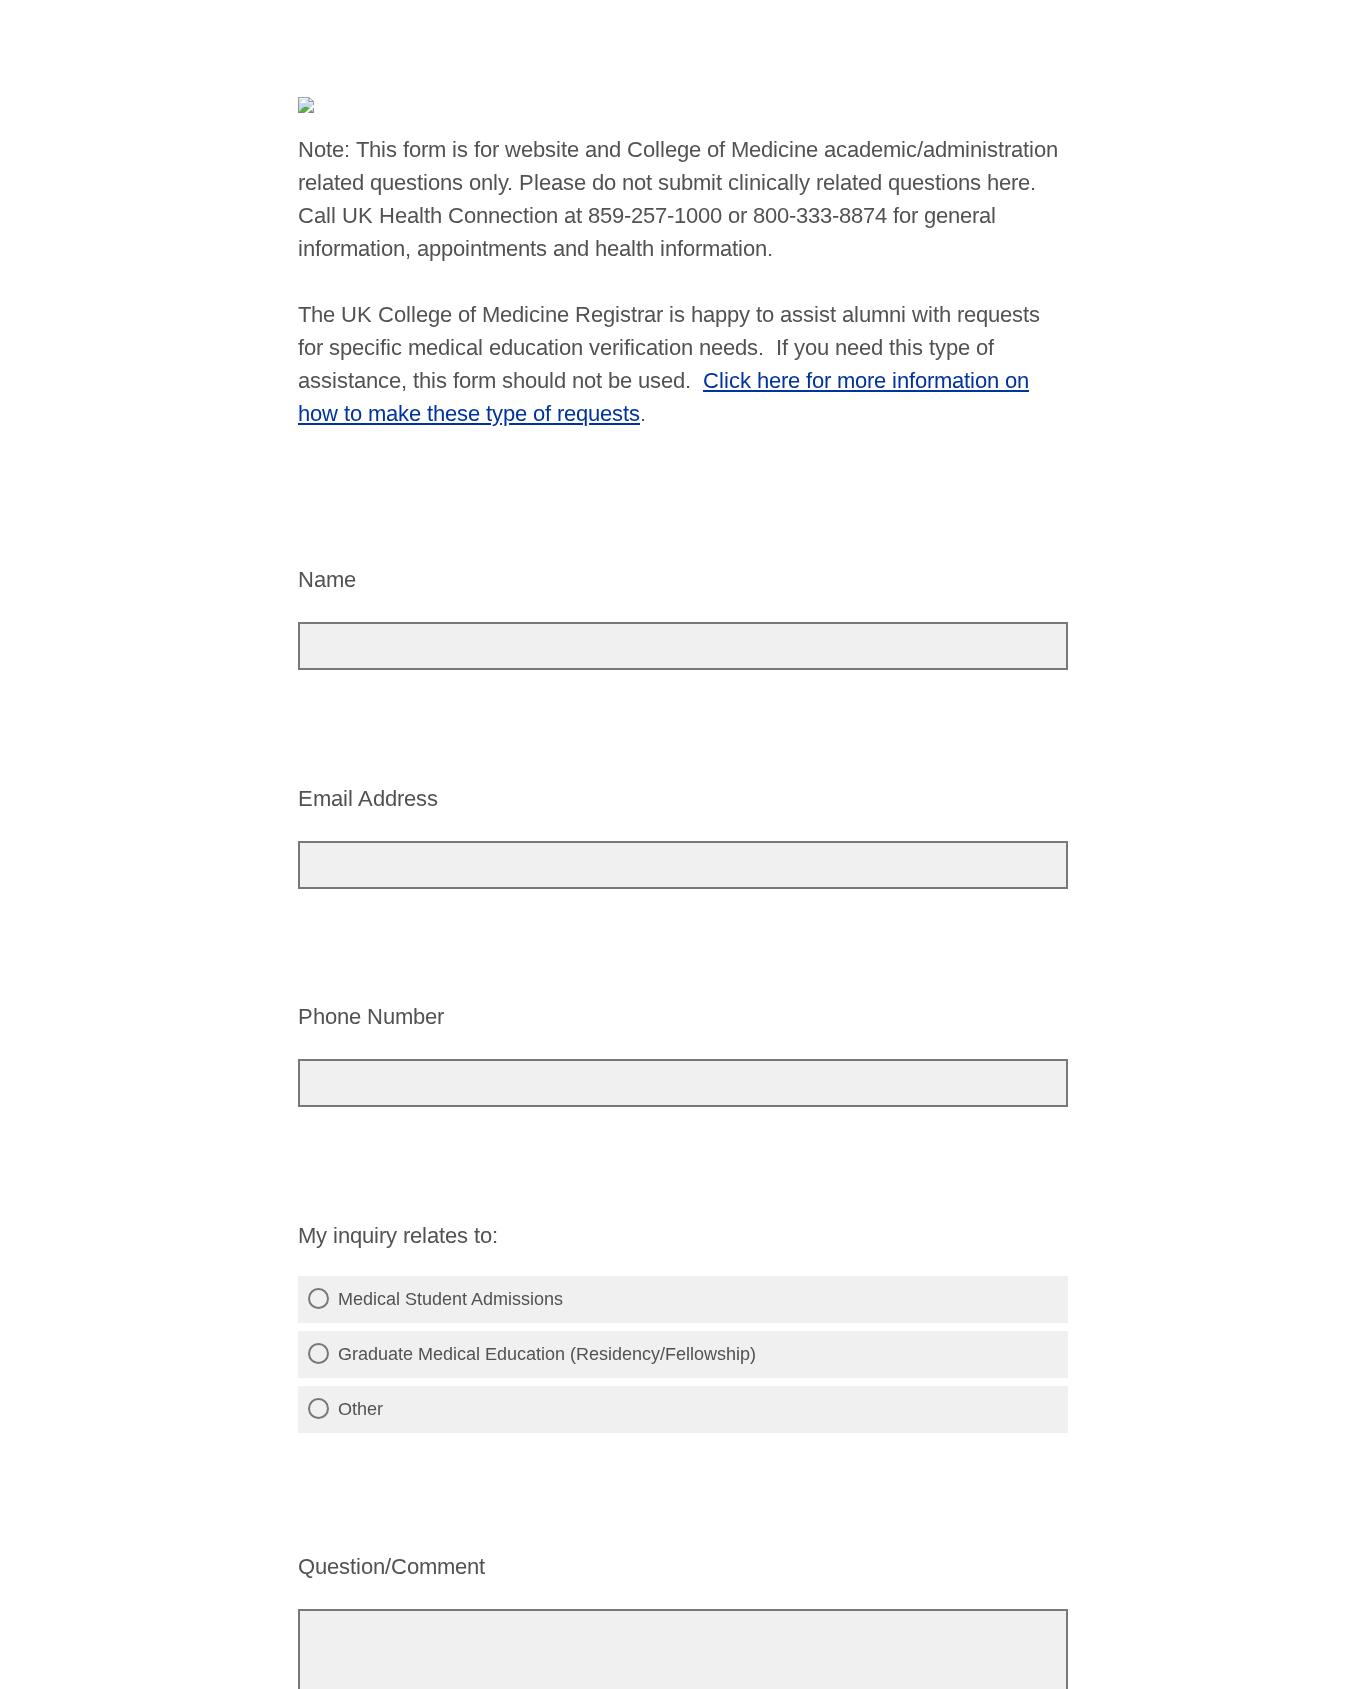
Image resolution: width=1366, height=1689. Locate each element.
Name (327, 579)
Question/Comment (391, 1566)
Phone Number (371, 1016)
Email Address (368, 798)
